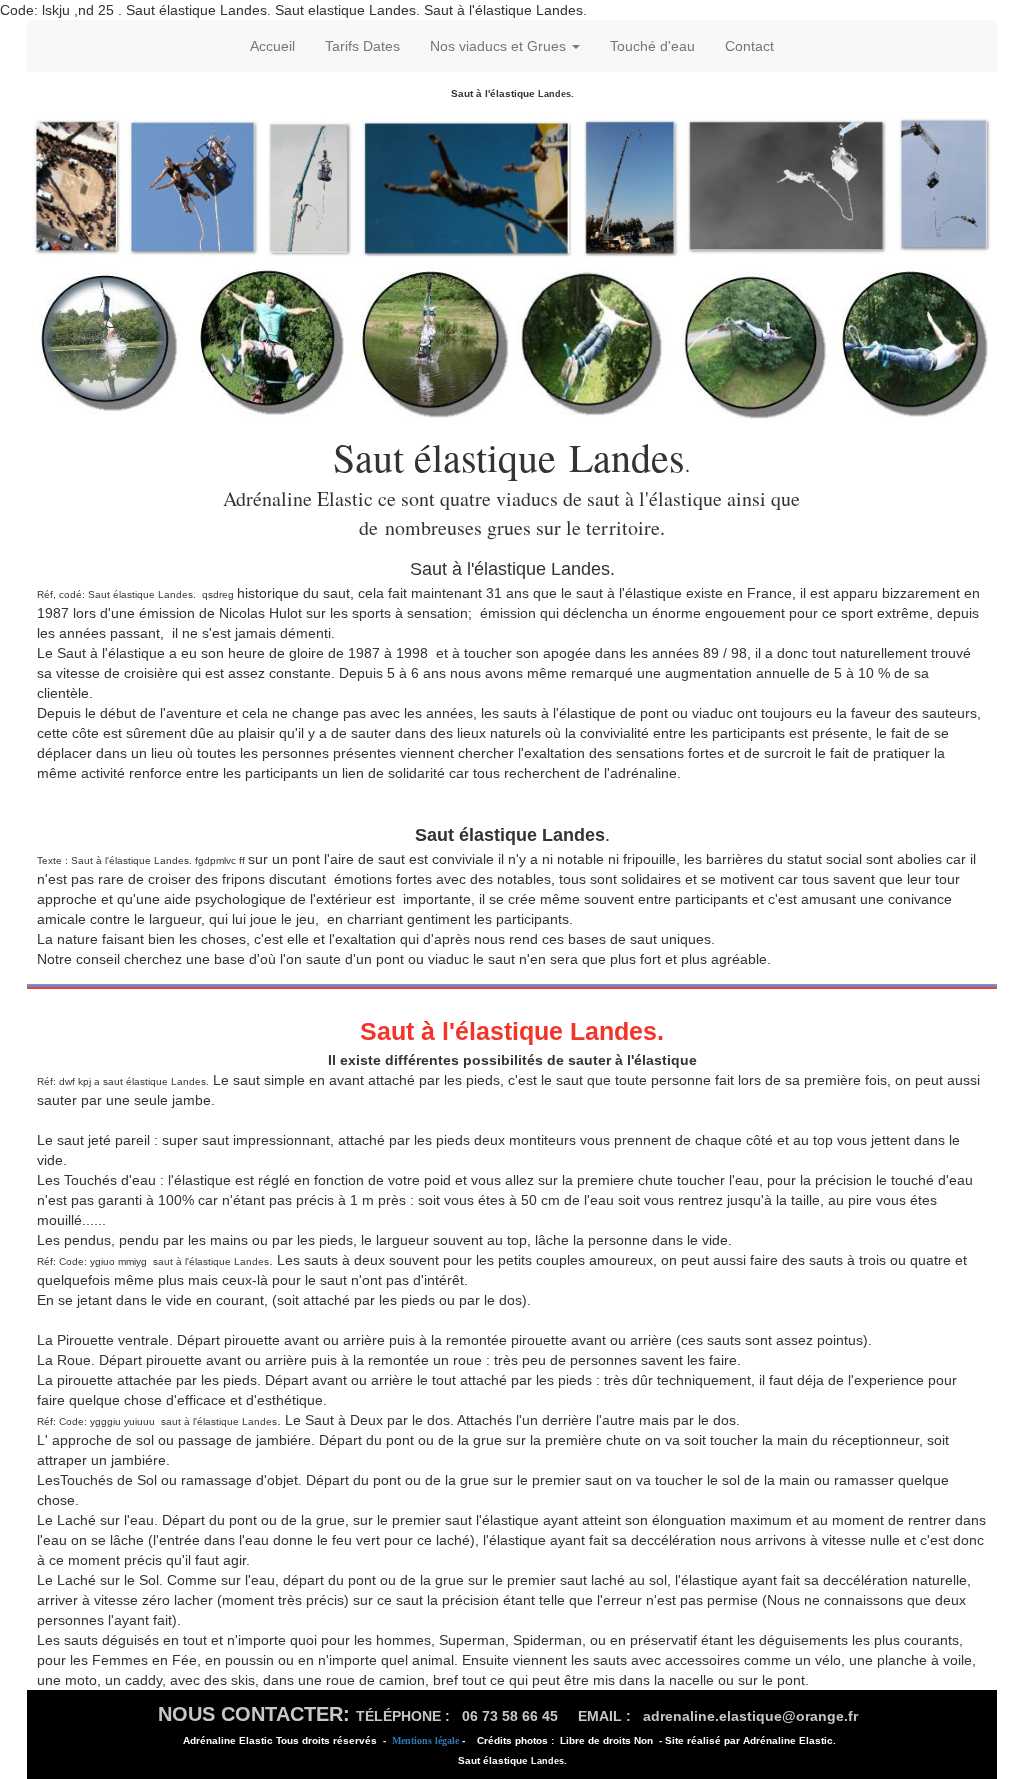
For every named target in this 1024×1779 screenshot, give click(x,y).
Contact (749, 46)
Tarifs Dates (362, 46)
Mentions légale (425, 1740)
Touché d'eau (652, 46)
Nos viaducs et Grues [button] (500, 46)
